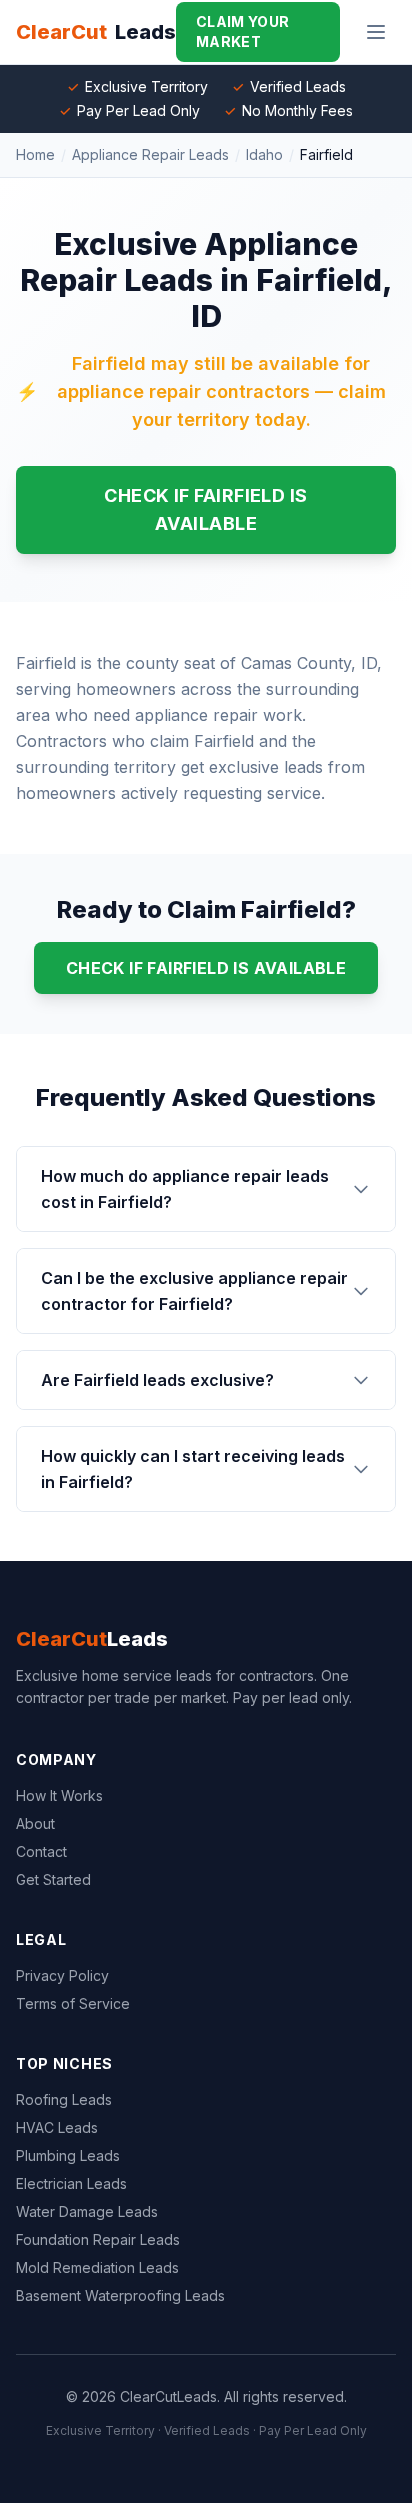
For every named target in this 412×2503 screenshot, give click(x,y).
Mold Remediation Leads (97, 2267)
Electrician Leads (71, 2183)
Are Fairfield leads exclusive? (157, 1380)
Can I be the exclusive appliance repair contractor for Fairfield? (194, 1291)
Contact (41, 1851)
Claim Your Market (243, 31)
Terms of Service (73, 2003)
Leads (92, 1639)
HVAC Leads (57, 2127)
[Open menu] (376, 32)
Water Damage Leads (87, 2211)
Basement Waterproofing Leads (120, 2295)
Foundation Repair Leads (98, 2239)
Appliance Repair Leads (150, 154)
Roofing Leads (64, 2099)
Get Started (53, 1879)
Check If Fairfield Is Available (205, 509)
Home (35, 154)
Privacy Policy (62, 1975)
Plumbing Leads (68, 2155)
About (35, 1823)
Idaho (264, 154)
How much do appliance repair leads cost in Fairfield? (185, 1189)
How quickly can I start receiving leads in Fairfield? (193, 1469)
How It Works (59, 1795)
